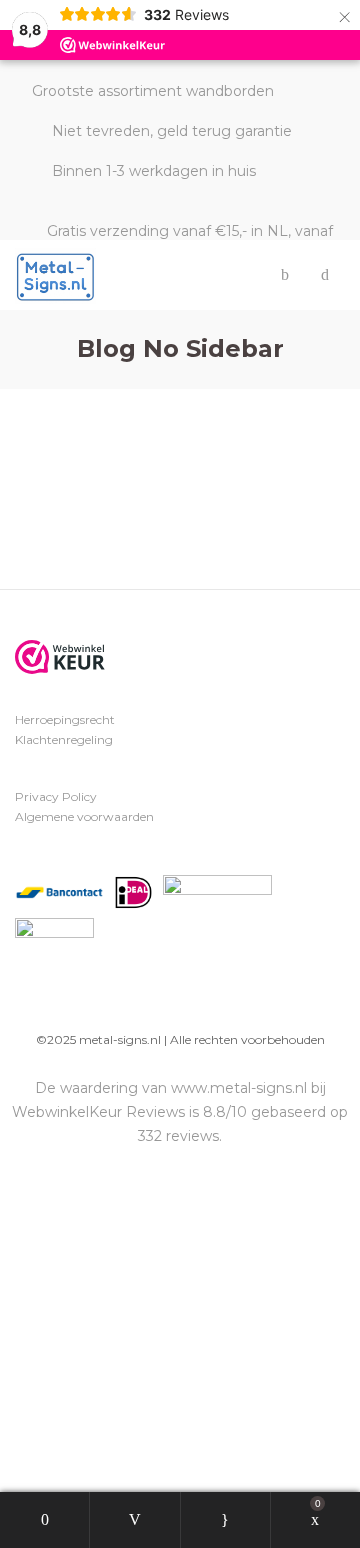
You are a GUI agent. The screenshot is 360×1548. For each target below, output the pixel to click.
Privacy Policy (56, 796)
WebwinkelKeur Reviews (98, 1112)
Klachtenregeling (64, 739)
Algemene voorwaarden (84, 816)
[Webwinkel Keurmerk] (60, 657)
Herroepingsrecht (65, 719)
